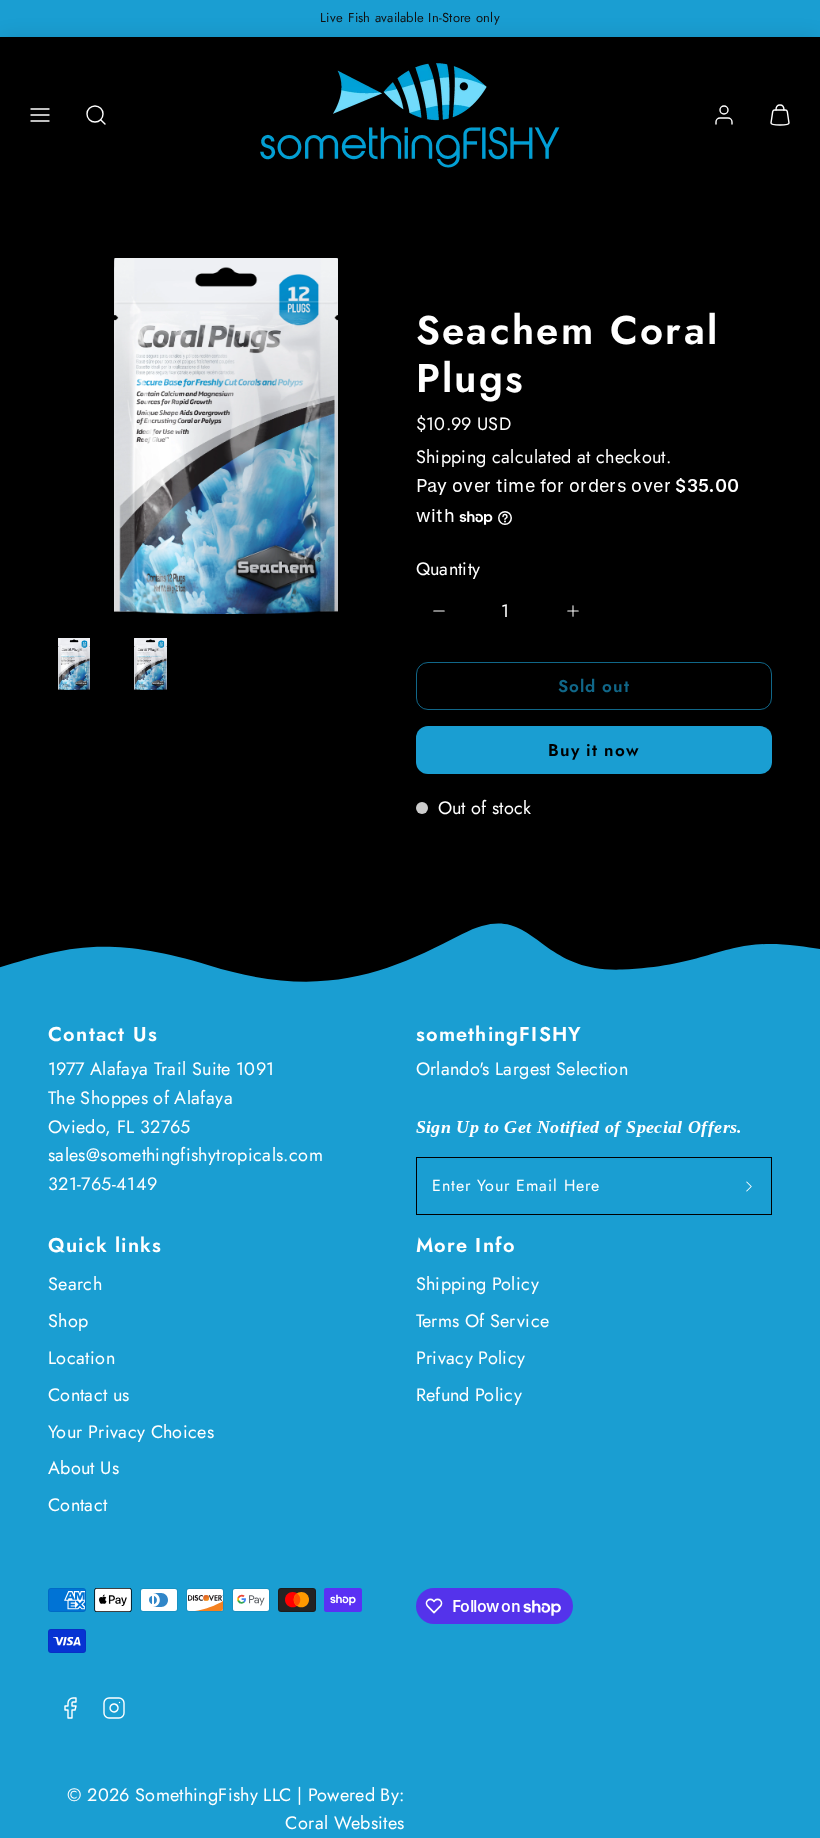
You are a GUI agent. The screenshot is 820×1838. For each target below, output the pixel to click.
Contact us (89, 1395)
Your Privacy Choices (131, 1432)
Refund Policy (469, 1395)
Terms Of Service (483, 1321)
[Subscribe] (749, 1186)
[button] (40, 115)
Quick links (105, 1245)
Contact (78, 1505)
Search (75, 1284)
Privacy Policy (471, 1358)
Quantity (448, 569)
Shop (68, 1321)
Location (81, 1358)
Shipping (451, 457)
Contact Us (103, 1034)
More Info (466, 1245)
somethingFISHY (499, 1034)
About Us (83, 1468)
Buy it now (594, 750)
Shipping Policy (477, 1284)
